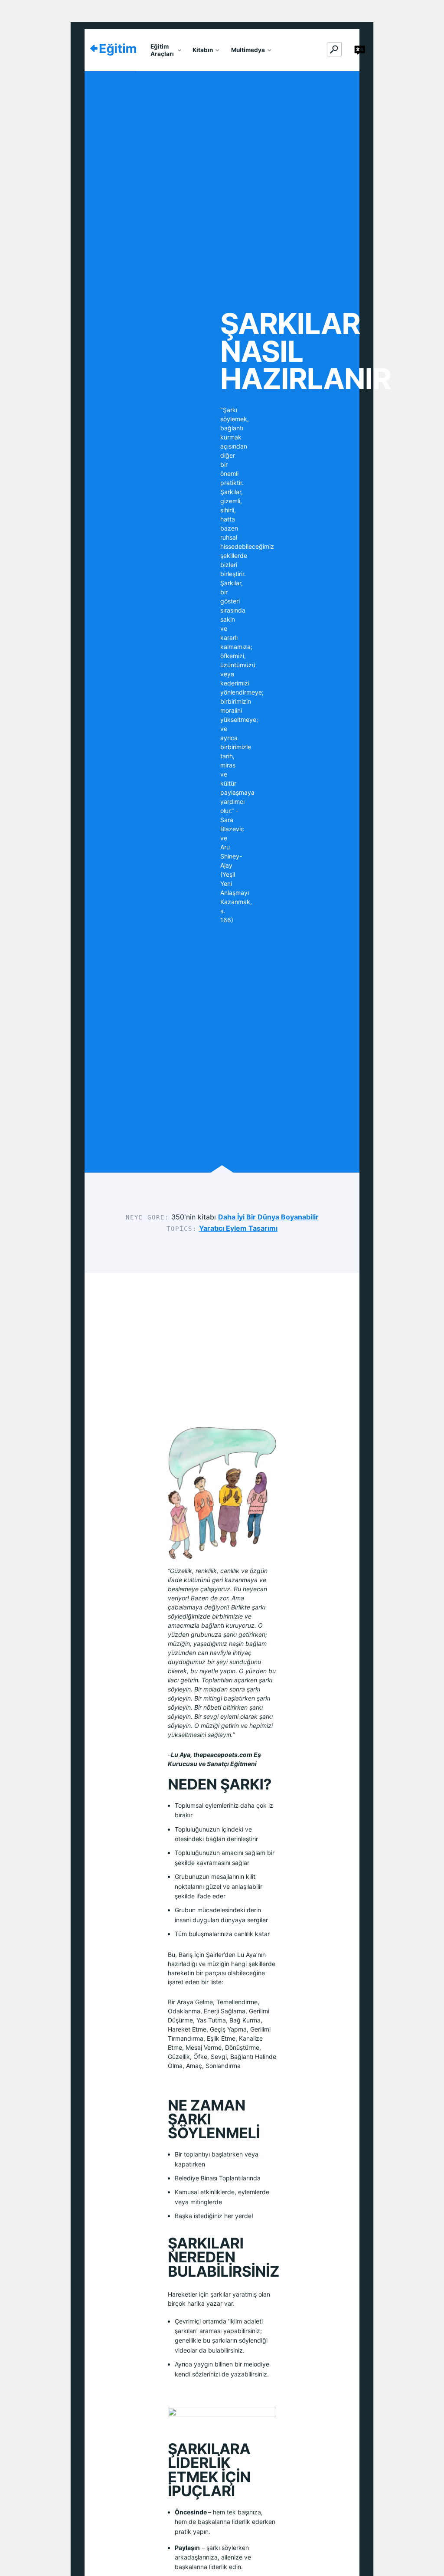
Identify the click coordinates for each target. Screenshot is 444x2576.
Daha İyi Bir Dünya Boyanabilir (268, 1217)
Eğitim (118, 48)
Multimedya (248, 50)
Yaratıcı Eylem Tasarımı (238, 1228)
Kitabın (203, 50)
